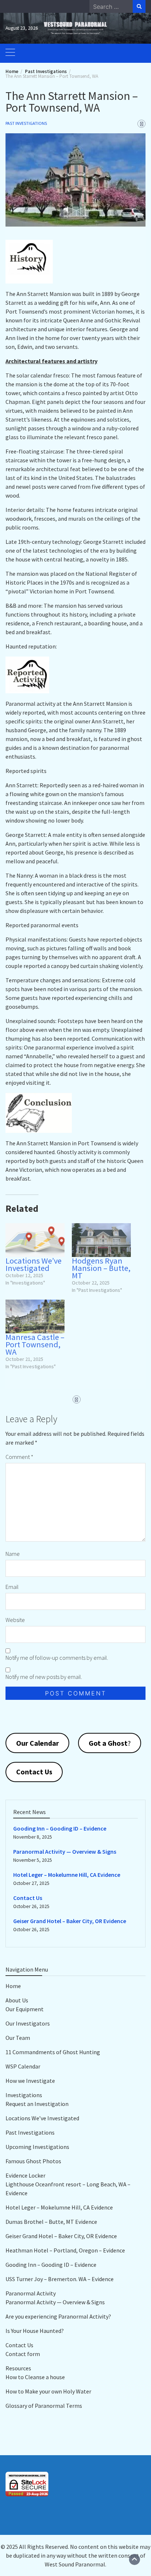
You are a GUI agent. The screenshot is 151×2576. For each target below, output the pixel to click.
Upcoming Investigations (37, 2147)
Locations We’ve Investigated (34, 1264)
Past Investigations (26, 123)
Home (13, 1986)
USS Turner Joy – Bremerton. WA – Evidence (60, 2279)
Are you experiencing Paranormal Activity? (58, 2316)
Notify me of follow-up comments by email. (57, 1658)
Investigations (24, 2095)
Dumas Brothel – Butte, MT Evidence (51, 2222)
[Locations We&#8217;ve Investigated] (35, 1240)
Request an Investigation (37, 2104)
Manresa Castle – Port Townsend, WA (35, 1344)
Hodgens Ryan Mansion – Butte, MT (101, 1268)
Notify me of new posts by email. (44, 1677)
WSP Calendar (23, 2066)
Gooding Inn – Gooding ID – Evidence (60, 1828)
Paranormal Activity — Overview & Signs (65, 1851)
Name (13, 1554)
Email (12, 1587)
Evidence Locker (25, 2175)
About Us (17, 2000)
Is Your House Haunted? (35, 2331)
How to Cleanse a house (35, 2377)
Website (15, 1620)
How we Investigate (30, 2081)
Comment (19, 1457)
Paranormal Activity (31, 2293)
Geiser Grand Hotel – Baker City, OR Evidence (70, 1921)
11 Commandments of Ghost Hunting (53, 2052)
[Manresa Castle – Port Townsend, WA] (35, 1316)
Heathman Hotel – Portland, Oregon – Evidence (65, 2250)
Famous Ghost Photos (33, 2161)
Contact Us (28, 1898)
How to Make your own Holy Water (48, 2391)
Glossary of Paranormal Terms (44, 2406)
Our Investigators (28, 2023)
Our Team (18, 2038)
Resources (18, 2368)
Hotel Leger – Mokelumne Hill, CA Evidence (67, 1875)
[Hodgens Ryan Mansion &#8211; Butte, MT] (101, 1240)
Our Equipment (25, 2009)
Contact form (23, 2354)
